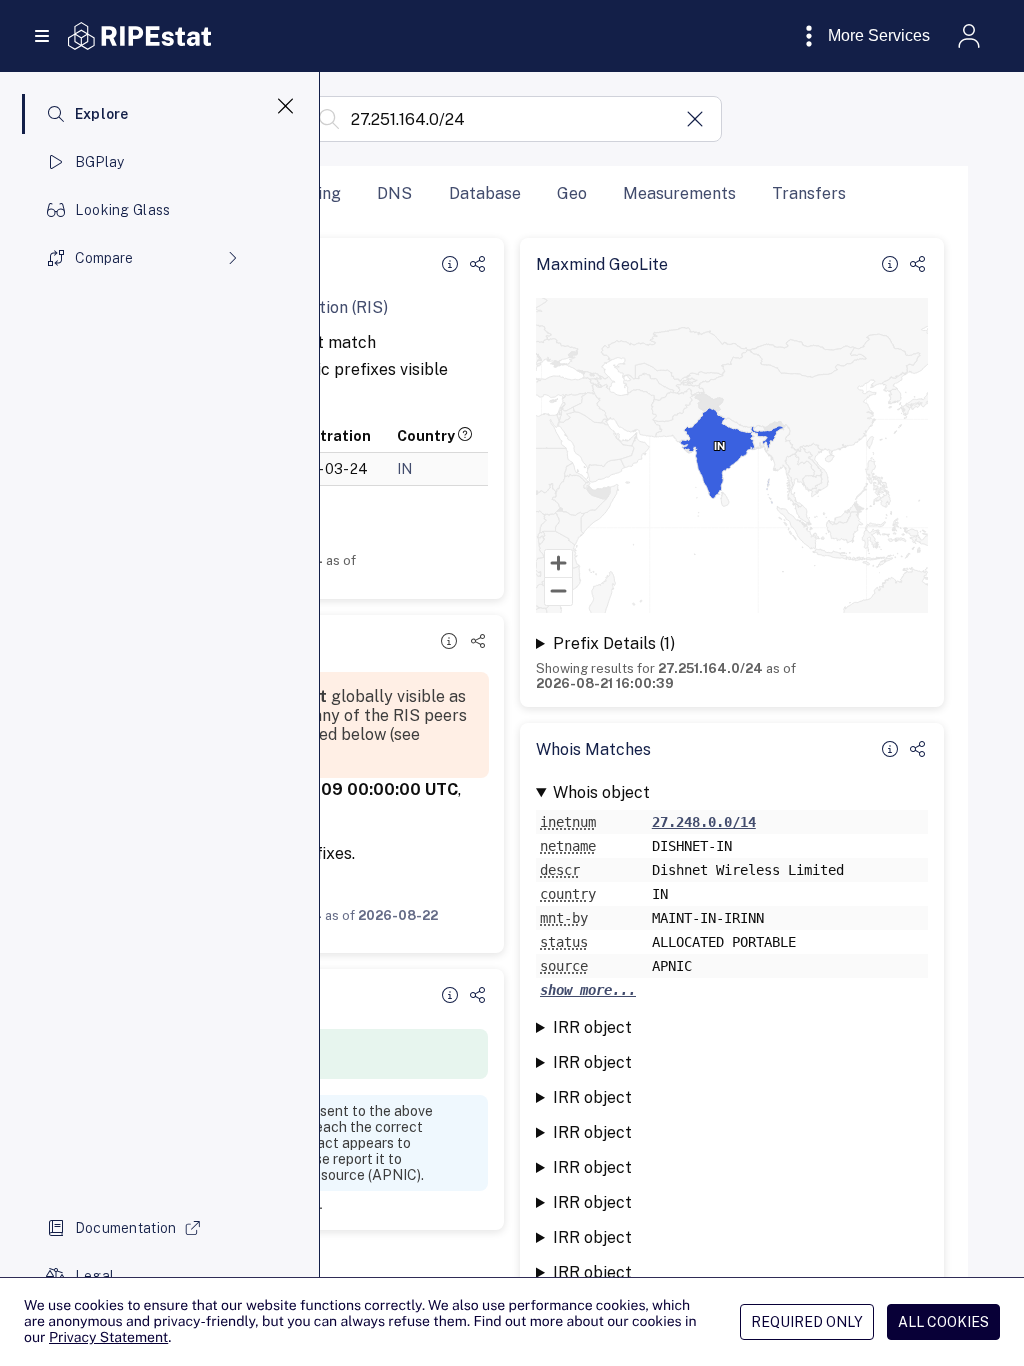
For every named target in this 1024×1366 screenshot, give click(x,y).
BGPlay (100, 162)
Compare (104, 258)
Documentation (126, 1228)
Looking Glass (123, 210)
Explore (102, 114)
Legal (94, 1276)
